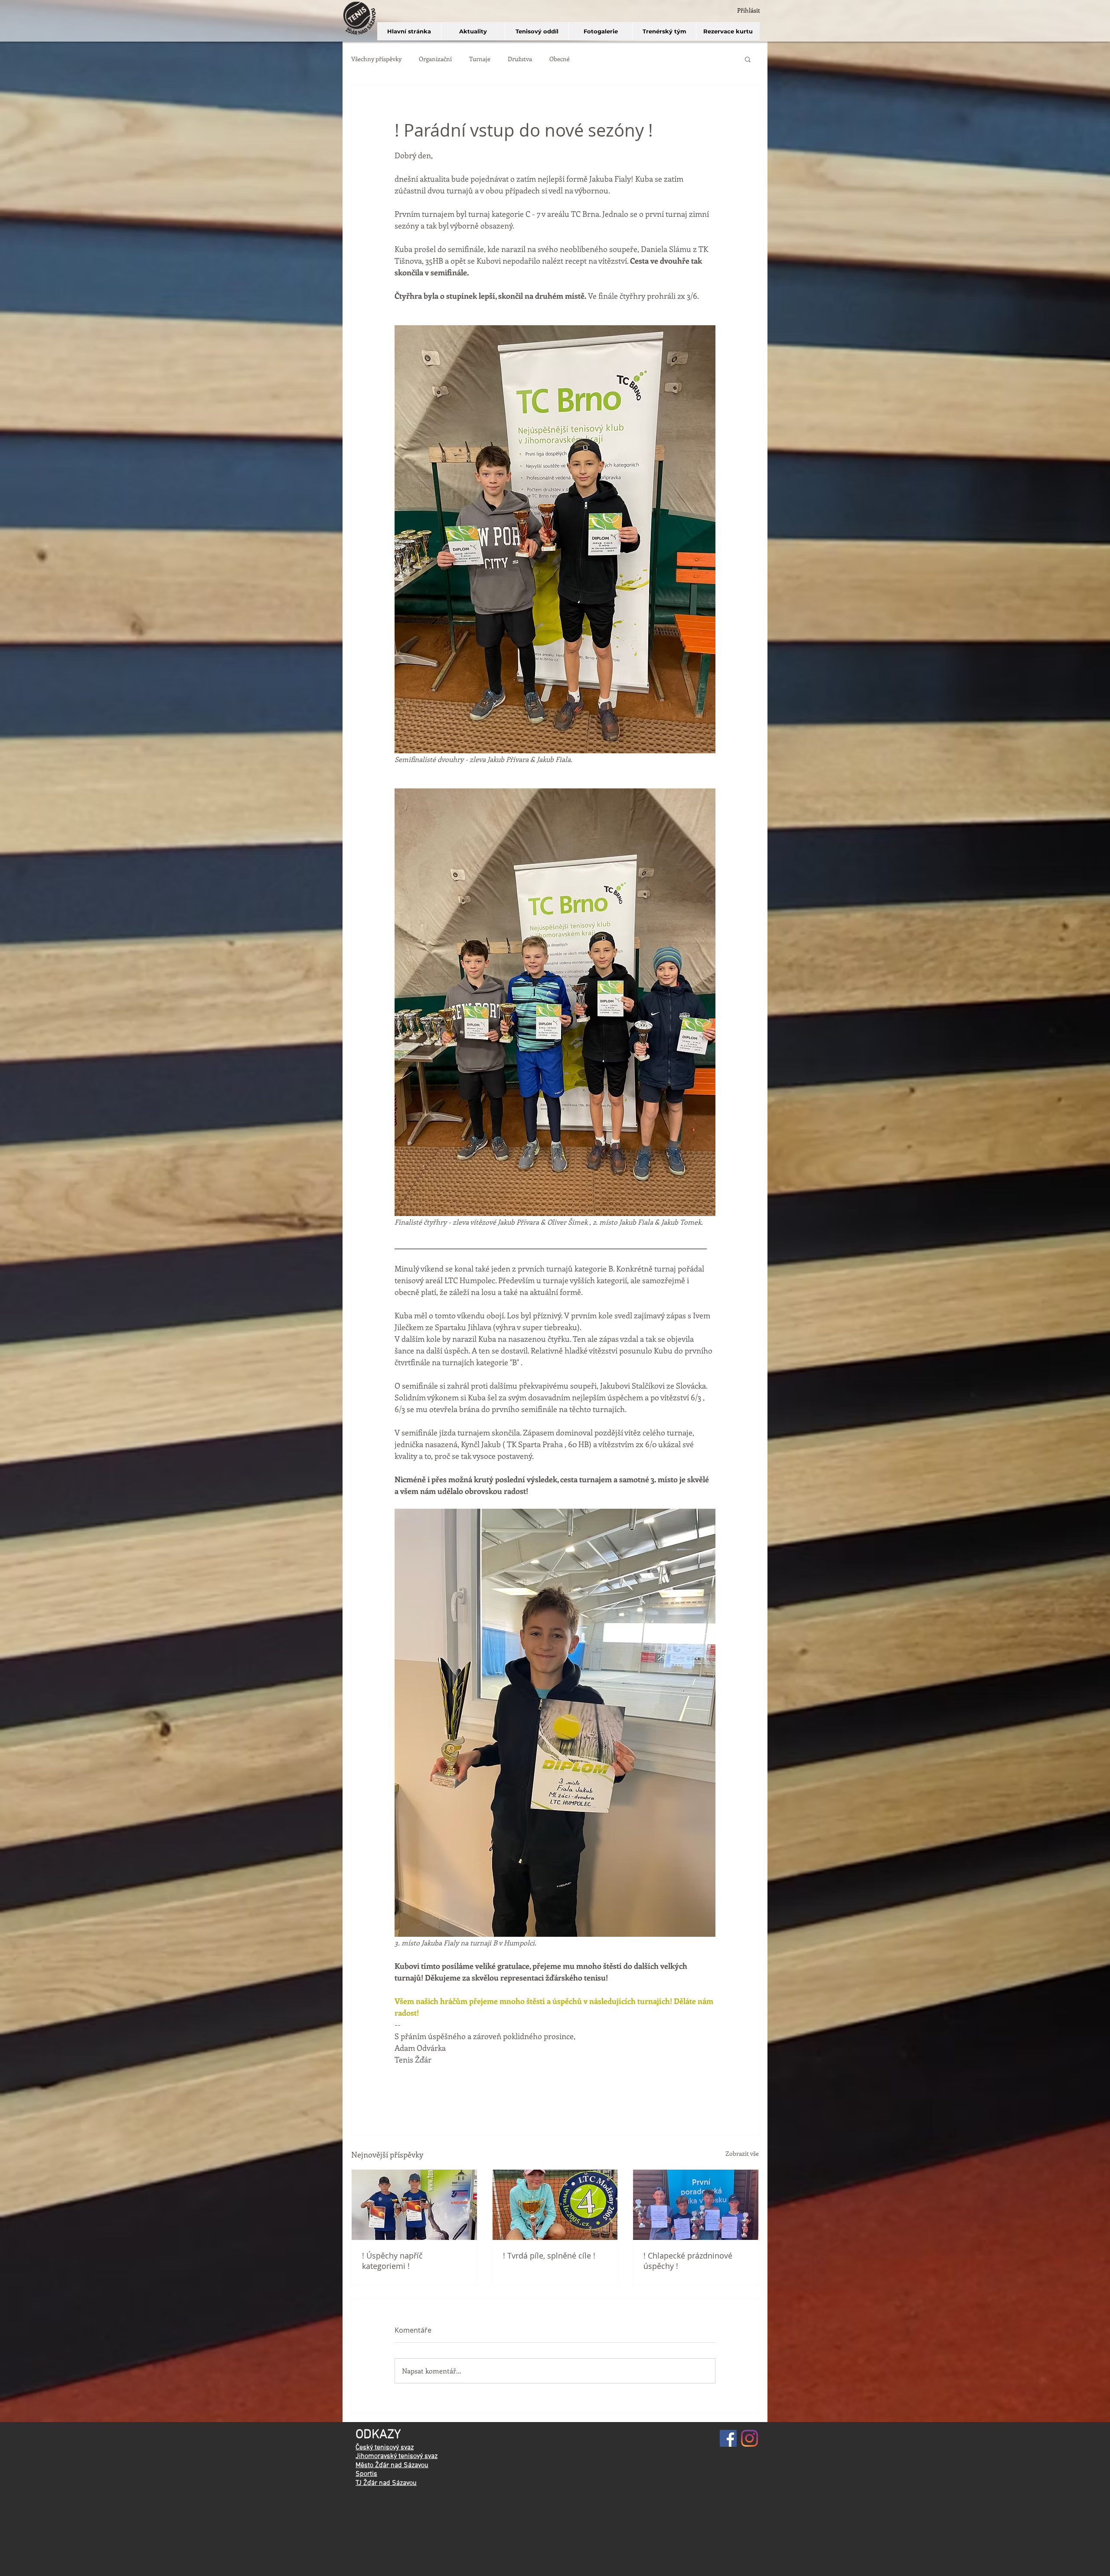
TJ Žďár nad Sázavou (386, 2483)
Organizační (435, 59)
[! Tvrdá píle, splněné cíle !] (555, 2205)
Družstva (520, 59)
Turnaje (480, 59)
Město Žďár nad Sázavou (392, 2465)
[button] (748, 59)
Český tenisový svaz (385, 2448)
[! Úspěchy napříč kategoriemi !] (414, 2205)
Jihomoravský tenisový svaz (397, 2456)
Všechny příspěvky (376, 59)
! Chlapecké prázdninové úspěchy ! (688, 2261)
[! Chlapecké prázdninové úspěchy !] (696, 2205)
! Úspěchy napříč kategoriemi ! (392, 2261)
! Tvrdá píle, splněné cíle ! (549, 2256)
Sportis (366, 2474)
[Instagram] (749, 2438)
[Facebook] (728, 2438)
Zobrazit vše (742, 2153)
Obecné (560, 59)
